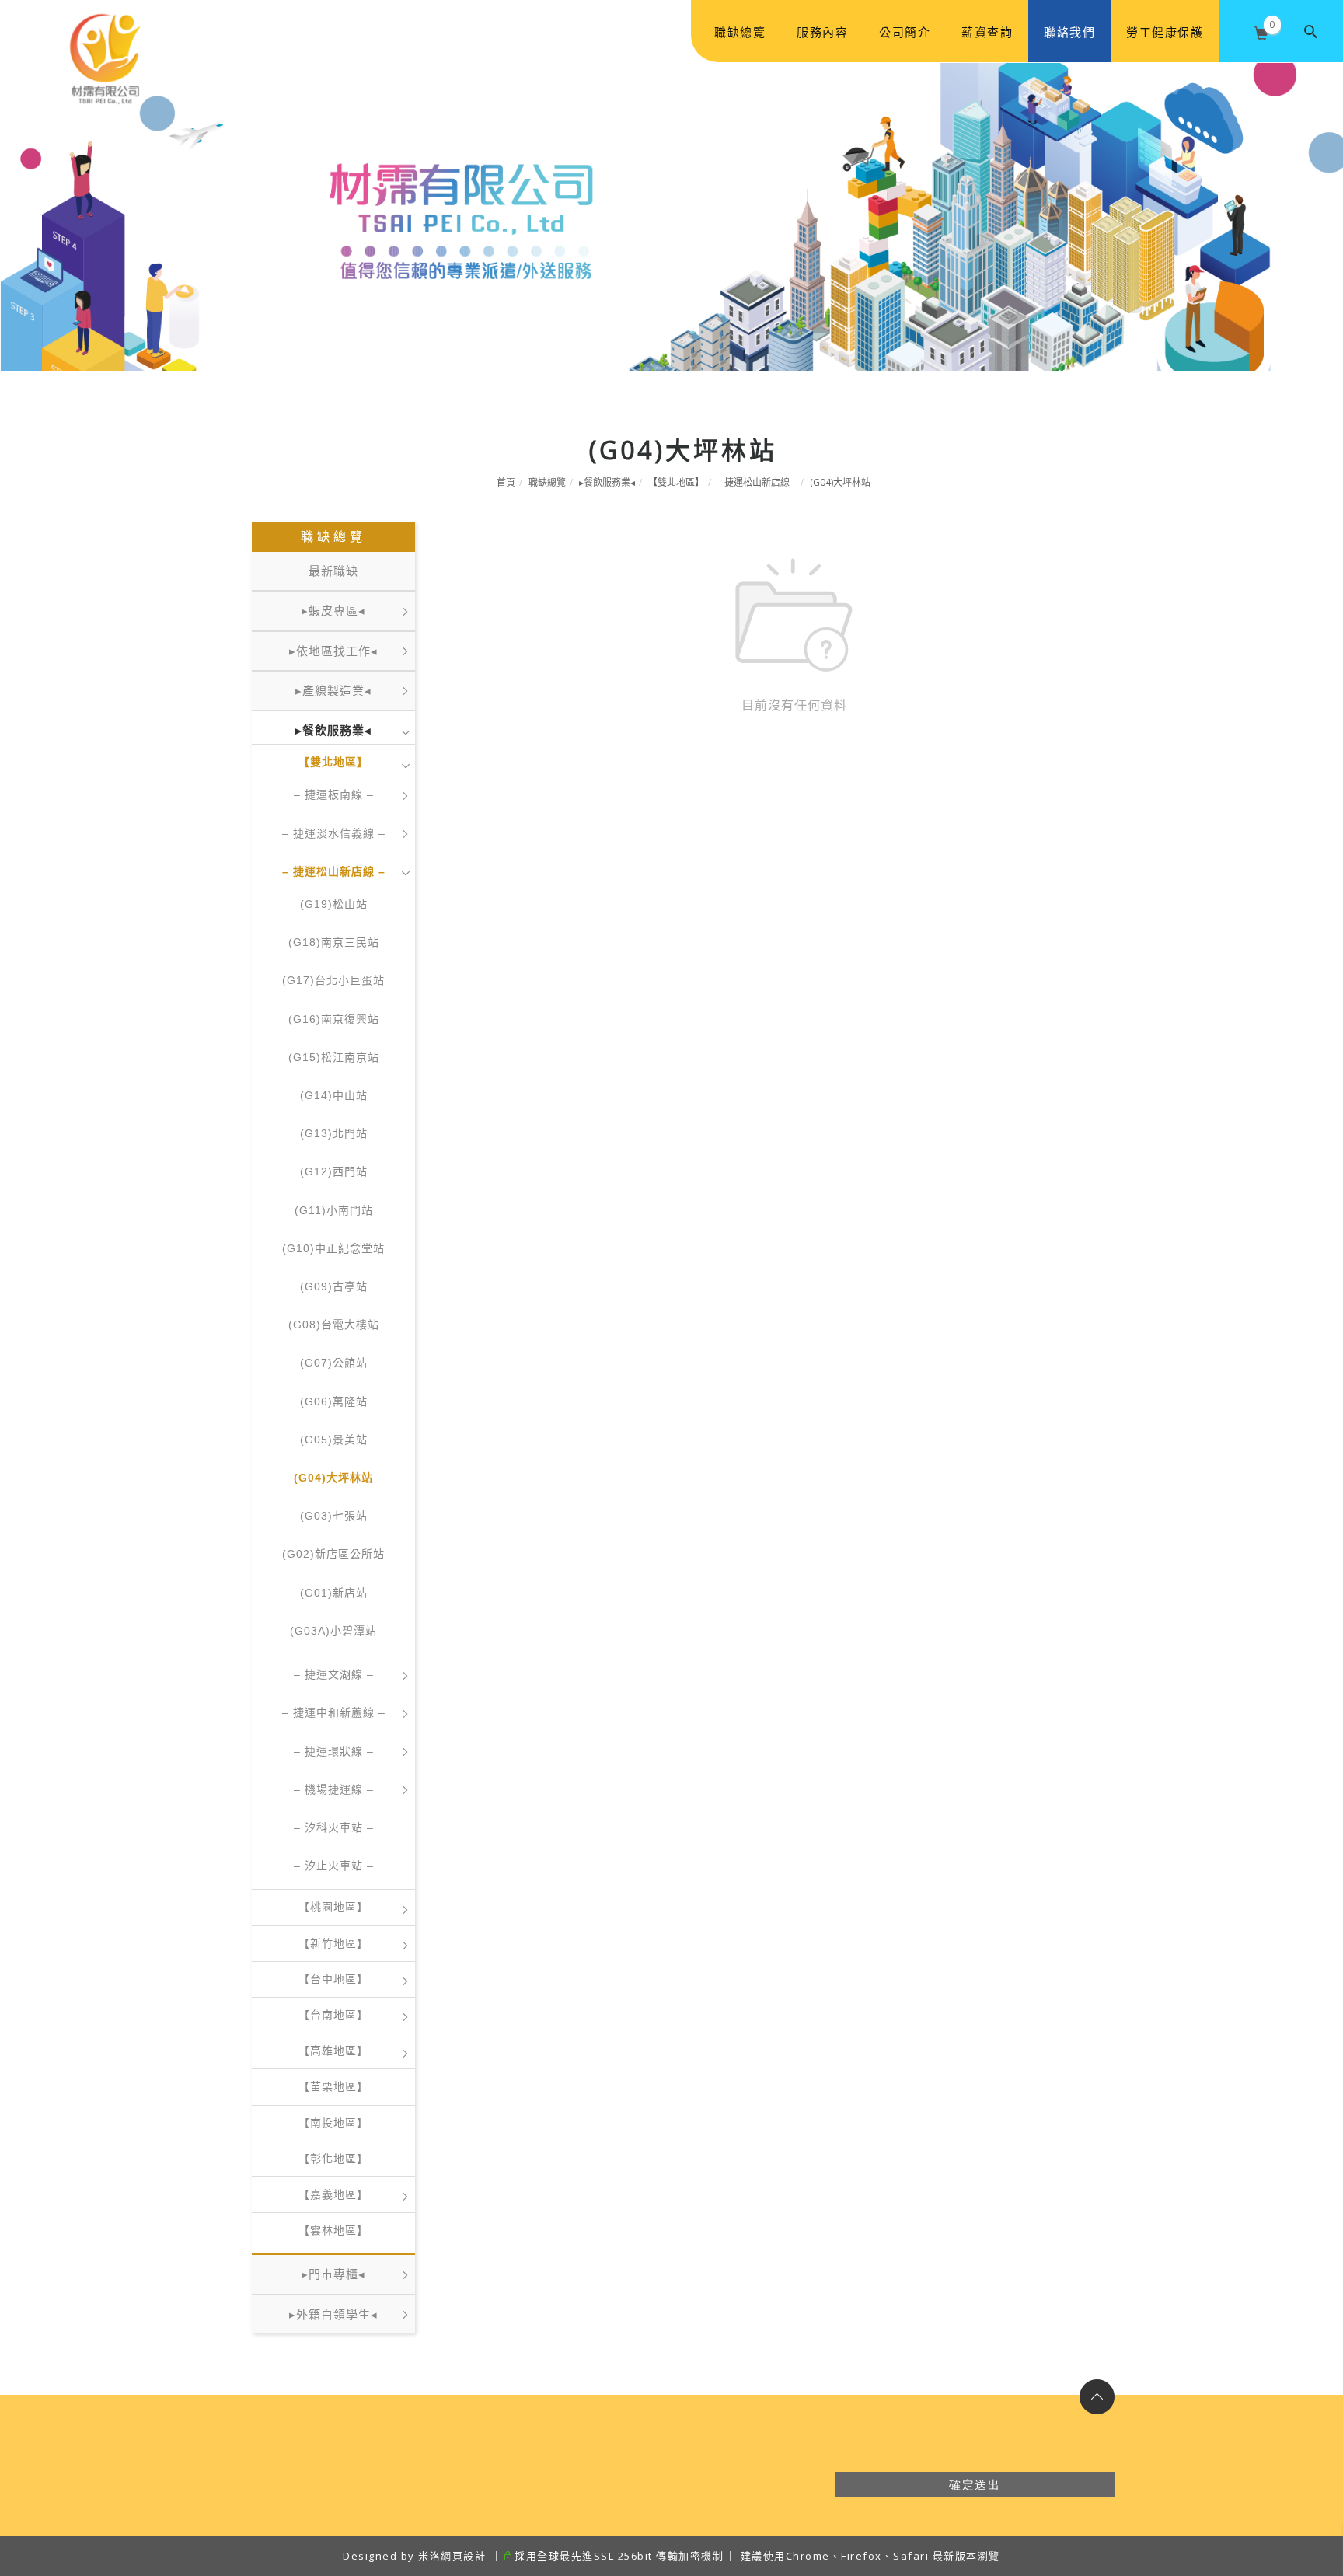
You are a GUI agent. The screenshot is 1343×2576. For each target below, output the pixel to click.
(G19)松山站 (334, 904)
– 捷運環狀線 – (334, 1751)
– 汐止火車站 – (334, 1866)
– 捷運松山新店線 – (757, 482)
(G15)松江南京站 (334, 1057)
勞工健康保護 (1165, 32)
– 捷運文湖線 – (334, 1674)
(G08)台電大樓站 (334, 1325)
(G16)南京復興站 (334, 1019)
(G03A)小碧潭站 (333, 1631)
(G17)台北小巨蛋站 (333, 980)
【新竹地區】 (333, 1943)
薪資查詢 (987, 32)
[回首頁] (105, 32)
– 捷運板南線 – (334, 794)
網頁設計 (463, 2556)
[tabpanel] (671, 216)
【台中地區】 (333, 1979)
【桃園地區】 (333, 1907)
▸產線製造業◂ (333, 691)
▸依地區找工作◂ (333, 651)
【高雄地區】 (333, 2051)
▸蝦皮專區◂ (333, 611)
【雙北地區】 (676, 482)
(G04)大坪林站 (840, 482)
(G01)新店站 (334, 1593)
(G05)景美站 (334, 1440)
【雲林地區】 (333, 2230)
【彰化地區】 (333, 2159)
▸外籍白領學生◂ (333, 2314)
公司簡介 (905, 32)
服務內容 (822, 32)
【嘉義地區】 (333, 2194)
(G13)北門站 (334, 1133)
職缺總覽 (740, 32)
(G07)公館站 (334, 1363)
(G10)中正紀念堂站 (333, 1248)
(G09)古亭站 (334, 1286)
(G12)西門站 (334, 1171)
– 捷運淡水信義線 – (334, 833)
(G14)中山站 (334, 1095)
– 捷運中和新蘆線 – (334, 1712)
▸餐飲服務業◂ (607, 482)
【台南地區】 (333, 2015)
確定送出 (975, 2484)
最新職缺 (333, 571)
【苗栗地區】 (333, 2086)
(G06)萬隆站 (334, 1401)
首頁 (506, 482)
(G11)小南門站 (334, 1210)
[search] (1312, 31)
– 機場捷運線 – (334, 1789)
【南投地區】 (333, 2123)
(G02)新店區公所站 (333, 1554)
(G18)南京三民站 (334, 942)
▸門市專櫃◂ (333, 2274)
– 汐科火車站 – (334, 1827)
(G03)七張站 (334, 1516)
